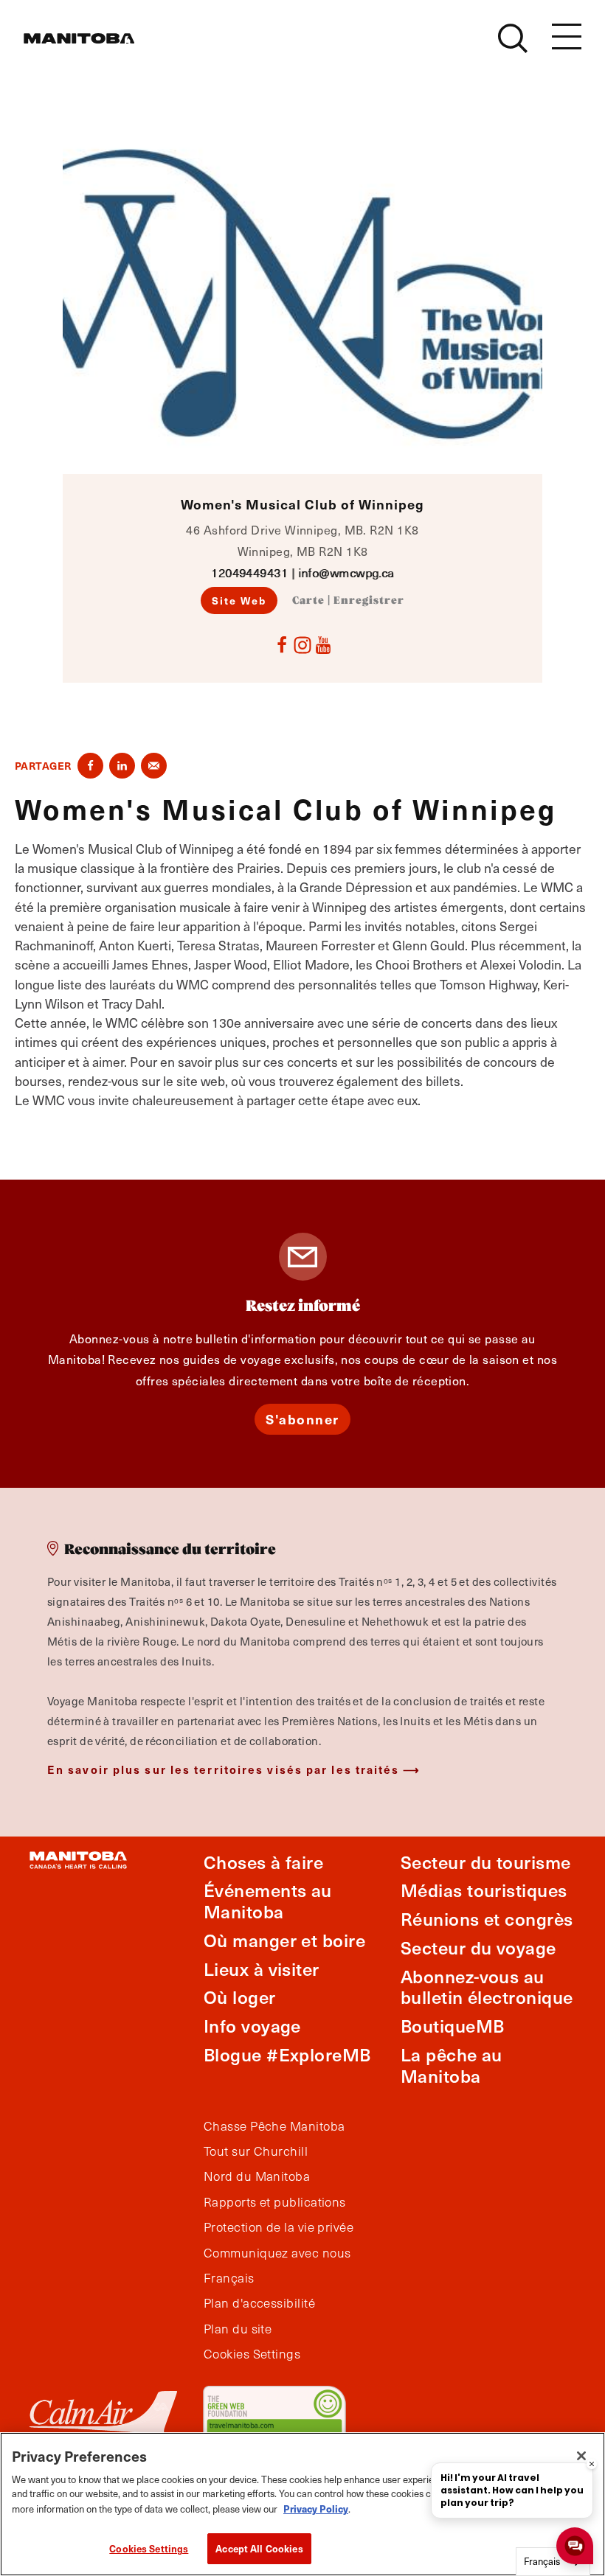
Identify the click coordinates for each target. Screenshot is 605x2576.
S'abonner (302, 1419)
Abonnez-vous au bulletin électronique (487, 1987)
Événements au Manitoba (268, 1901)
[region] (302, 2504)
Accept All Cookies (259, 2548)
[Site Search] (513, 38)
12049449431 (249, 572)
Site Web (239, 600)
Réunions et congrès (487, 1919)
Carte (308, 601)
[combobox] (553, 2562)
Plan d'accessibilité (259, 2303)
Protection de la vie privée (279, 2227)
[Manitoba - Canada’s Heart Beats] (79, 38)
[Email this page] (154, 766)
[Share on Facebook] (90, 766)
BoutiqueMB (453, 2026)
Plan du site (238, 2329)
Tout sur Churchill (256, 2151)
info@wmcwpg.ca (346, 572)
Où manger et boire (284, 1940)
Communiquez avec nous (277, 2253)
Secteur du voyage (478, 1947)
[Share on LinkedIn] (122, 766)
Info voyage (252, 2026)
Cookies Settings (149, 2548)
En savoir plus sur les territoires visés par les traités (224, 1769)
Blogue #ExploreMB (287, 2054)
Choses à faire (263, 1862)
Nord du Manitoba (257, 2176)
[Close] (581, 2456)
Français (229, 2278)
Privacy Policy (316, 2509)
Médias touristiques (484, 1890)
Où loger (240, 1997)
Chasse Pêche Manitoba (274, 2126)
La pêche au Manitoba (452, 2065)
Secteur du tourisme (486, 1862)
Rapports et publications (275, 2202)
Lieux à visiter (262, 1969)
